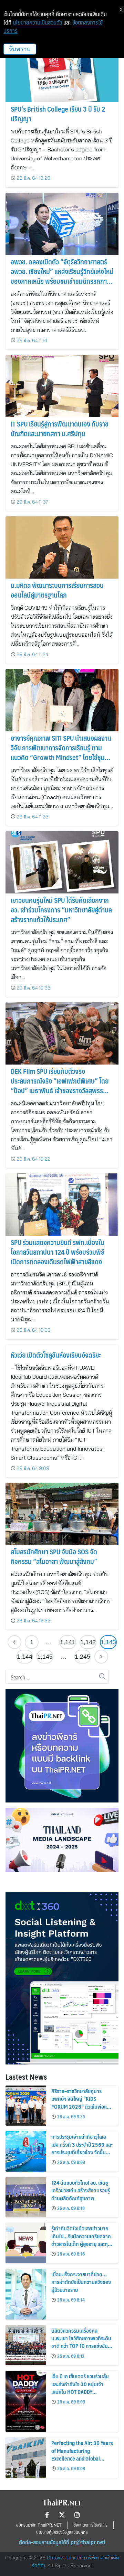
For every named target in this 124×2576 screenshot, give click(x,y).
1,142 (88, 1642)
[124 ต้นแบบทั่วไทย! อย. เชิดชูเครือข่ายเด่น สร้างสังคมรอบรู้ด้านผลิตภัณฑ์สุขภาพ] (26, 2197)
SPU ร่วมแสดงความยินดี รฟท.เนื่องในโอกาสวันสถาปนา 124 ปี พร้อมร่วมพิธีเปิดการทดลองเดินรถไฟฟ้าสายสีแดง (58, 1252)
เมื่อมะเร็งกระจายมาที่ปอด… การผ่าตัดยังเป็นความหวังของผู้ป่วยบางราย (81, 2282)
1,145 (45, 1657)
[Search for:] (57, 1677)
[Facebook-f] (47, 2515)
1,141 (68, 1642)
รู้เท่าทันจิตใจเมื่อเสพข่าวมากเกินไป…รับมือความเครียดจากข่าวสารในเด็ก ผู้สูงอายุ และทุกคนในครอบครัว (81, 2240)
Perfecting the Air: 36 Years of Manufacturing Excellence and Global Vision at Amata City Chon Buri (82, 2458)
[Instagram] (77, 2515)
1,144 (25, 1657)
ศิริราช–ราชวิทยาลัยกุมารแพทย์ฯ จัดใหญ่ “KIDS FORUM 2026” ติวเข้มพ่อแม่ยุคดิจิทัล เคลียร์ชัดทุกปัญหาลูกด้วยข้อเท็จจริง (82, 2106)
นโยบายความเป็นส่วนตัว (37, 22)
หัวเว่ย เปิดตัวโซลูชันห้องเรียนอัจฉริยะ (56, 1355)
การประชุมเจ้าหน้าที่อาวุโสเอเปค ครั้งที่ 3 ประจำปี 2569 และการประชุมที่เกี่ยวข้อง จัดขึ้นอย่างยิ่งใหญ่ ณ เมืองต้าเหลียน (82, 2148)
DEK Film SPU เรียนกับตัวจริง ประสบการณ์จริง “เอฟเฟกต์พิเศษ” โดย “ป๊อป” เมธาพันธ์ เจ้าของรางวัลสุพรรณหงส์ (60, 1086)
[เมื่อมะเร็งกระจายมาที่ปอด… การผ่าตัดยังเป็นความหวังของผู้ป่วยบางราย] (26, 2294)
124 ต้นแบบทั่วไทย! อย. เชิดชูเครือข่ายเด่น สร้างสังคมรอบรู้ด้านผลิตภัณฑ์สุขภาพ (81, 2190)
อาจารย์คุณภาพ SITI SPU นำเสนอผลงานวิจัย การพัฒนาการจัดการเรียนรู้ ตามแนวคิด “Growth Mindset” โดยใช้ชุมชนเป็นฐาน (61, 752)
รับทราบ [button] (20, 49)
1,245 (82, 1657)
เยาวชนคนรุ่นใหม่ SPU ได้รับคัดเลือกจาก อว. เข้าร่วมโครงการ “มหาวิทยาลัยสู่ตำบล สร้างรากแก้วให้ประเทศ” (61, 910)
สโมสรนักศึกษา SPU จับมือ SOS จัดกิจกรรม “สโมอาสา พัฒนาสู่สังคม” (54, 1556)
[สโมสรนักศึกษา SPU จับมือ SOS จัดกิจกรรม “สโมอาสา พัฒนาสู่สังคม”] (62, 1514)
